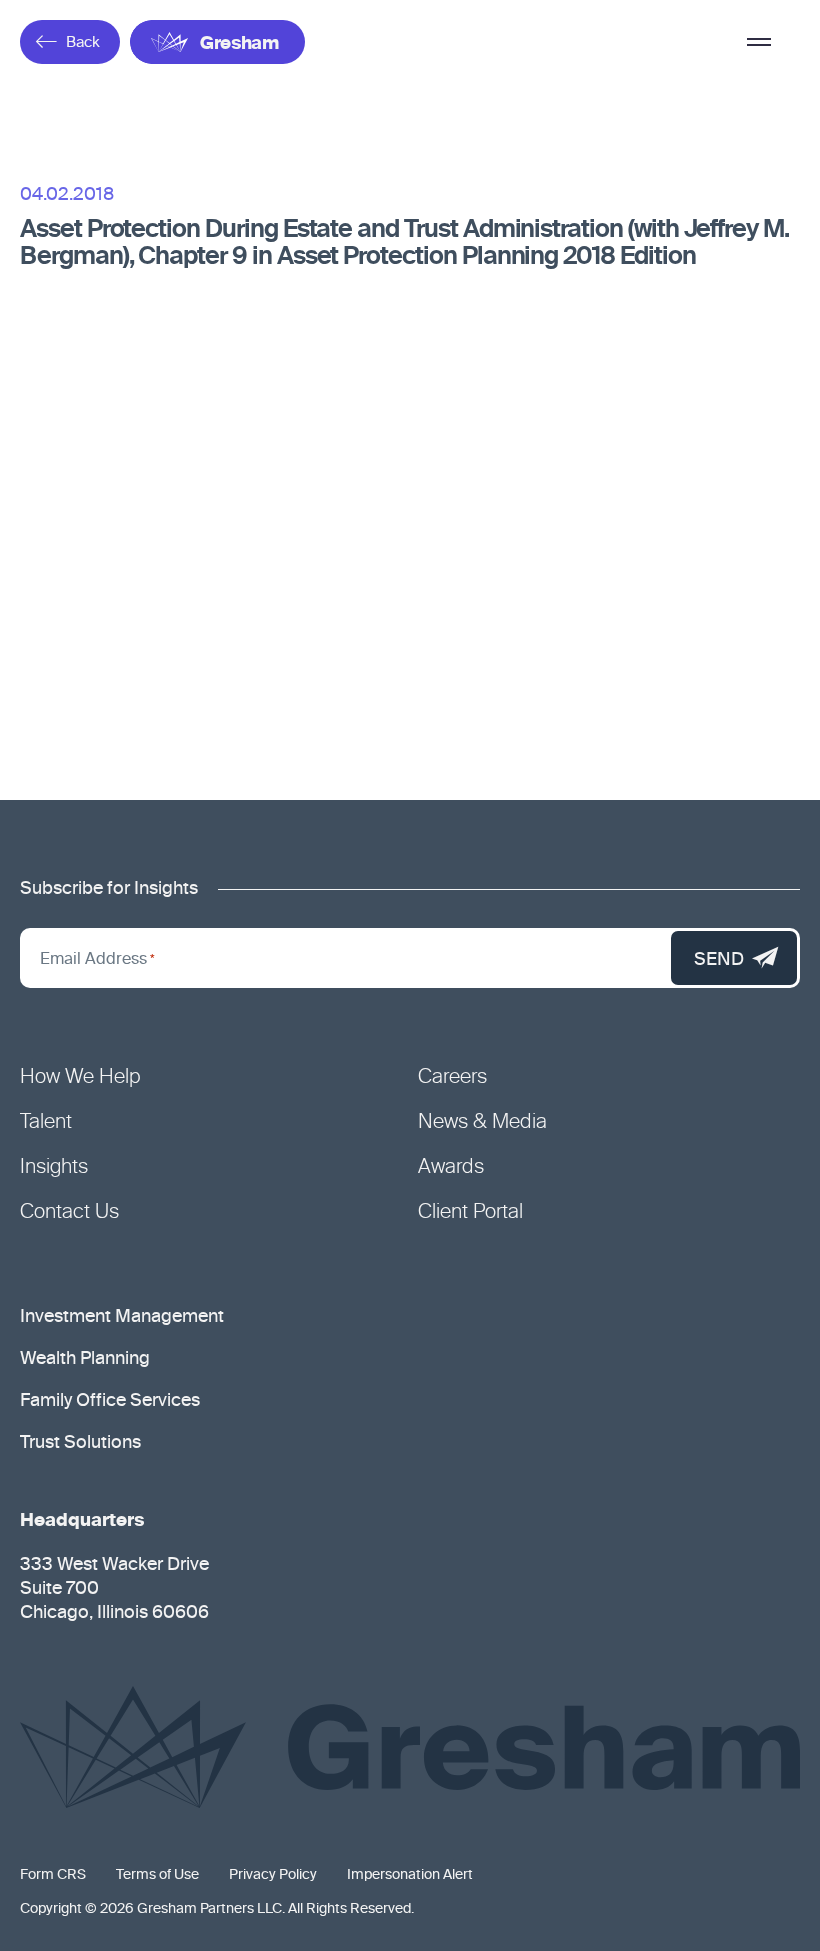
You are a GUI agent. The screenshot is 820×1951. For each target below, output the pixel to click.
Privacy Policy (273, 1875)
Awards (451, 1168)
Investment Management (122, 1317)
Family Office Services (110, 1401)
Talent (46, 1123)
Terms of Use (157, 1875)
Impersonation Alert (410, 1875)
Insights (54, 1168)
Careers (452, 1078)
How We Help (80, 1078)
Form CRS (53, 1875)
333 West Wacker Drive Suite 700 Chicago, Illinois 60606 (114, 1589)
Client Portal (470, 1213)
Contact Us (69, 1213)
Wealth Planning (85, 1359)
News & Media (482, 1123)
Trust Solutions (80, 1443)
